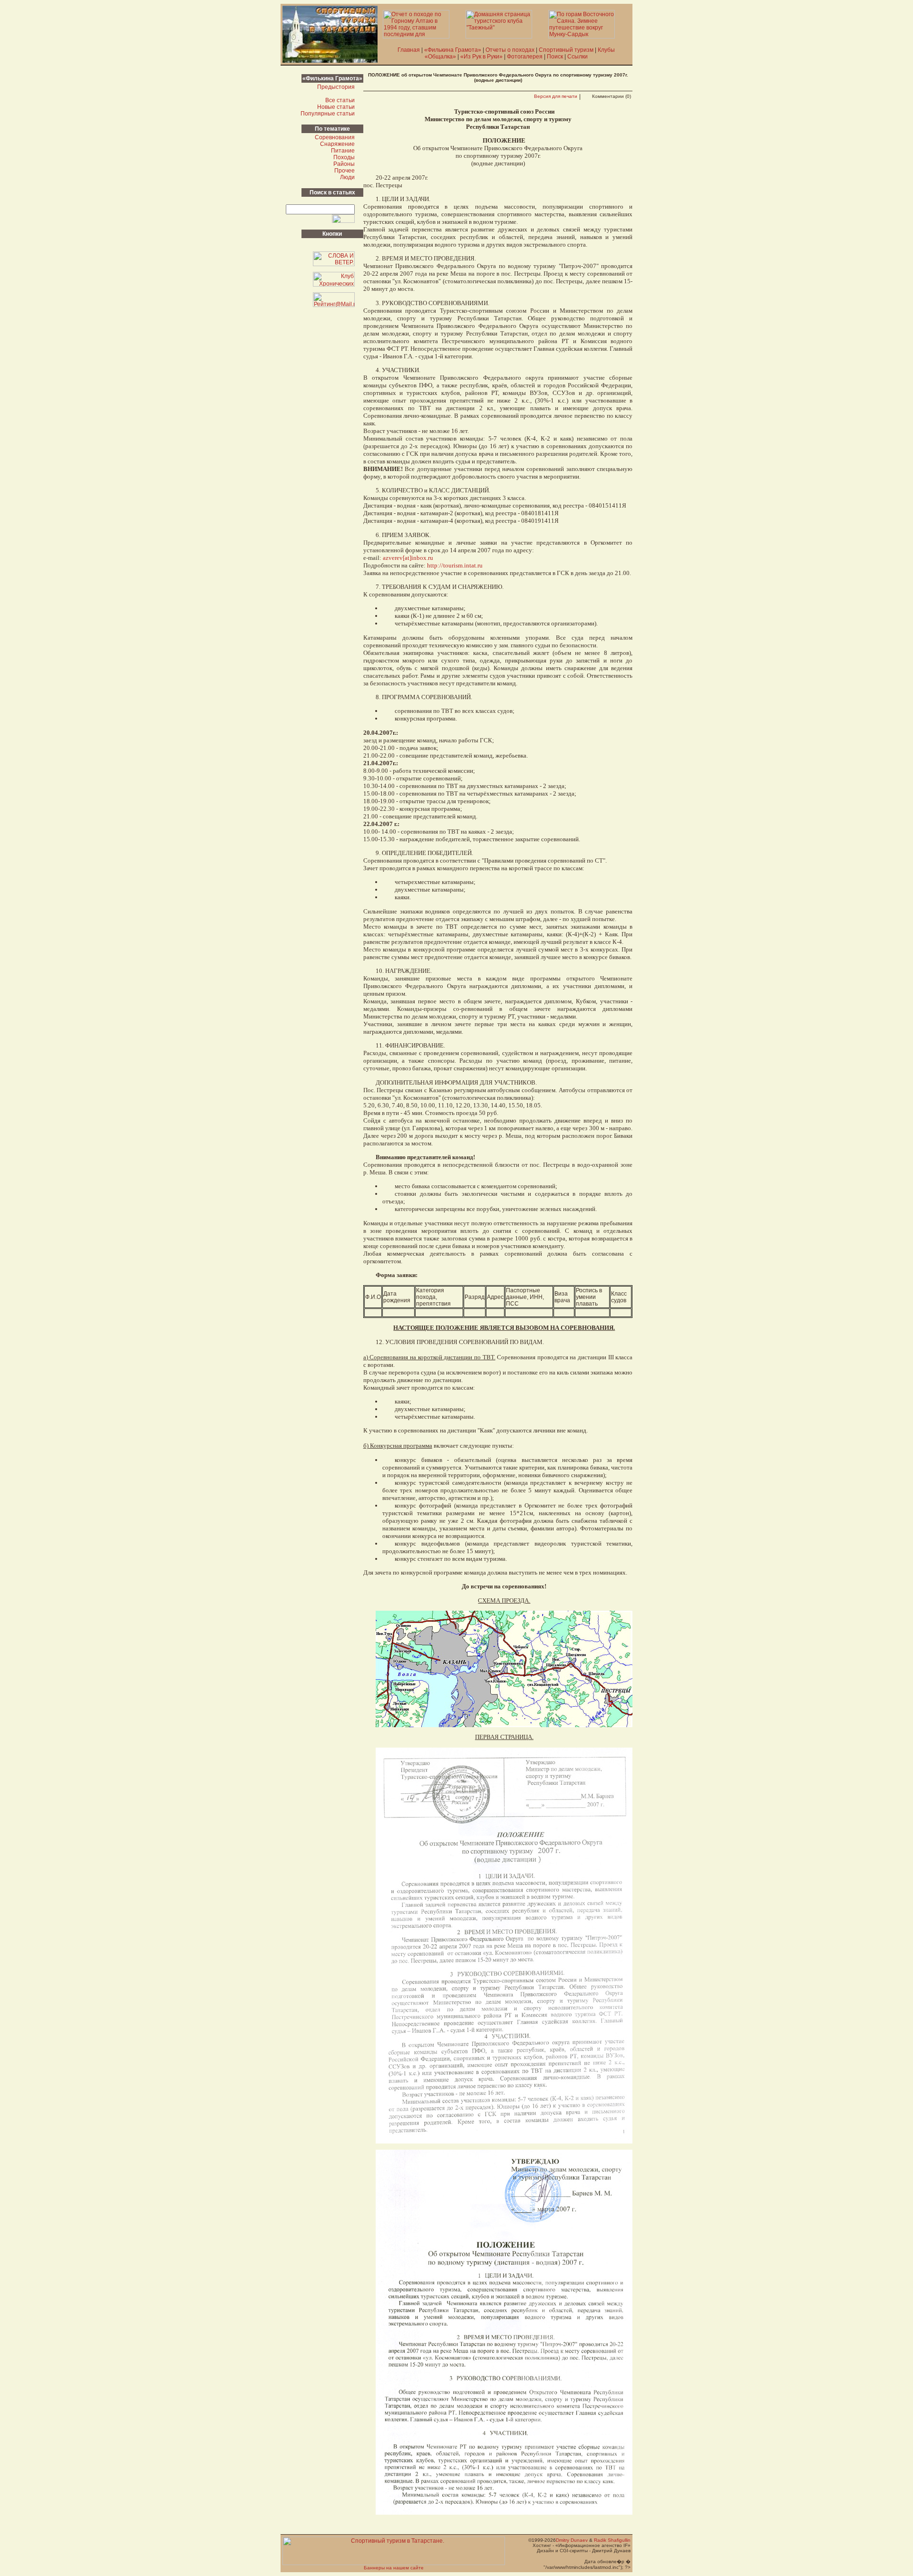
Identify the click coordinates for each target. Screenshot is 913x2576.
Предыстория (336, 87)
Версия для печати (556, 96)
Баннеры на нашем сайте (394, 2568)
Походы (344, 157)
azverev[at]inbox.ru (408, 558)
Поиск (555, 57)
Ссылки (578, 57)
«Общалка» (440, 57)
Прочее (345, 171)
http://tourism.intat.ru (455, 565)
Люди (347, 177)
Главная (409, 50)
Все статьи (340, 100)
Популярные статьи (328, 114)
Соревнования (335, 137)
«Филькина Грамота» (453, 50)
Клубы (606, 50)
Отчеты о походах (510, 50)
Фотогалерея (525, 57)
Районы (344, 164)
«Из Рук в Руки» (481, 57)
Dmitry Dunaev (572, 2540)
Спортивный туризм (566, 50)
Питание (343, 151)
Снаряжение (337, 144)
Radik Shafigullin (612, 2540)
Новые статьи (336, 107)
